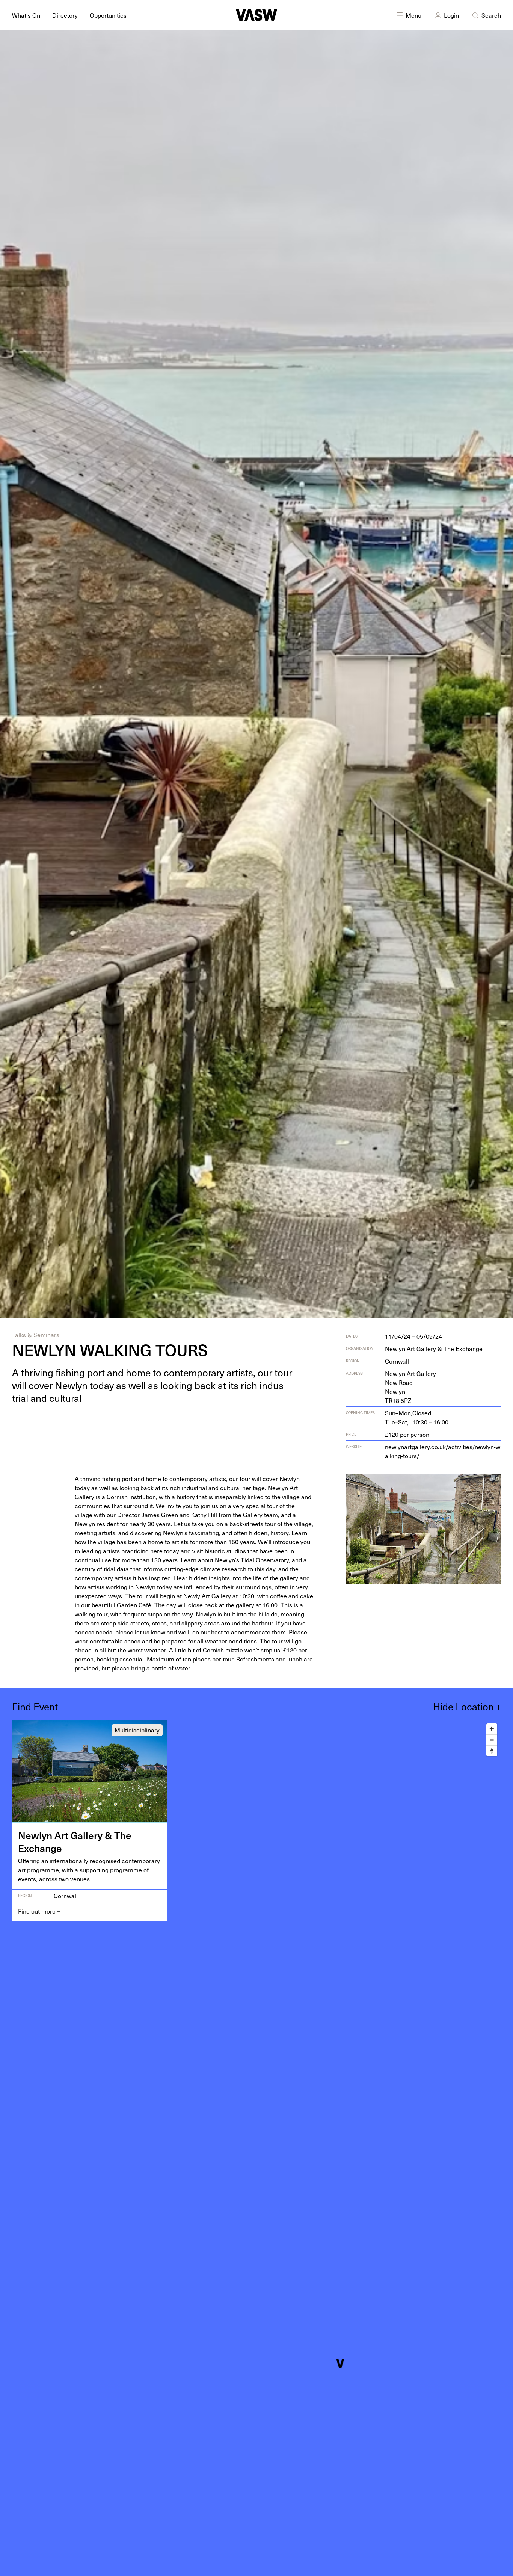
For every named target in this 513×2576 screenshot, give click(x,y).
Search (491, 15)
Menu (413, 15)
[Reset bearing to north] (492, 1751)
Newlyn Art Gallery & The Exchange (434, 1348)
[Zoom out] (492, 1740)
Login (451, 15)
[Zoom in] (492, 1729)
